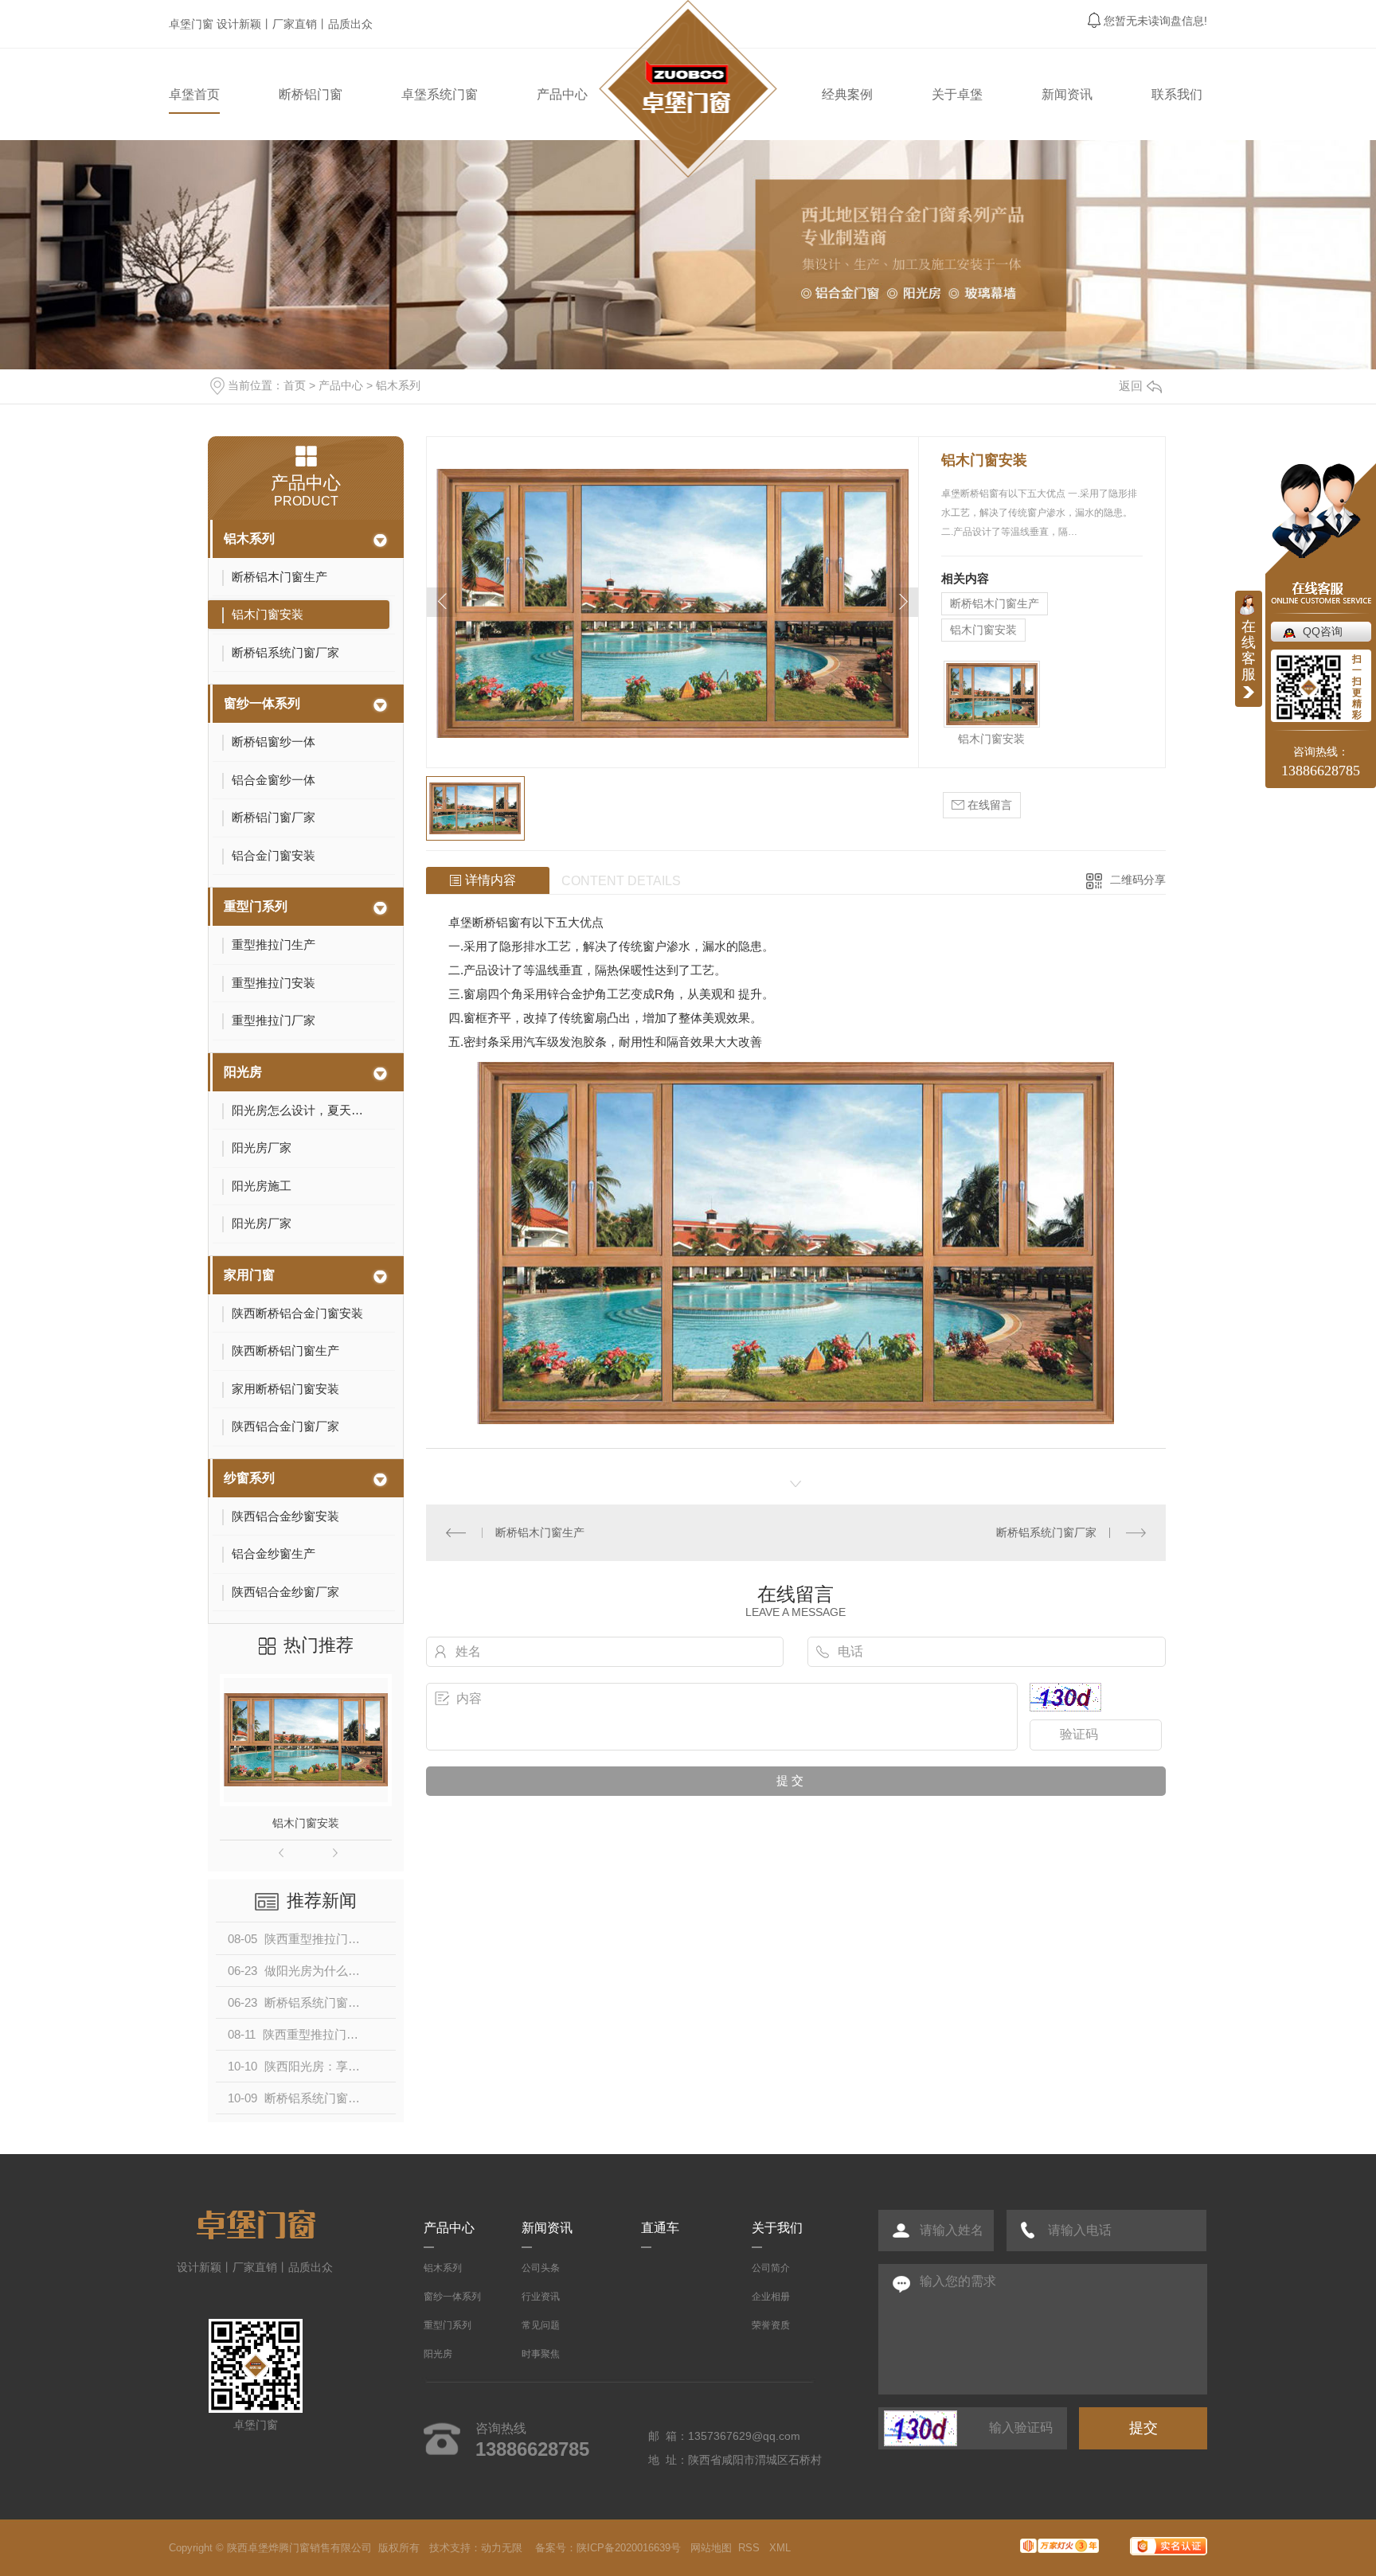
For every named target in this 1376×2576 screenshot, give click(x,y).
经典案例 (847, 94)
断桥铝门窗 (311, 94)
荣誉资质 (771, 2325)
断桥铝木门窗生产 (995, 603)
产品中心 (562, 94)
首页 (295, 385)
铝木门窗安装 (306, 1823)
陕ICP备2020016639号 (629, 2548)
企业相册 (771, 2297)
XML (782, 2548)
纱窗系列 (249, 1478)
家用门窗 (249, 1275)
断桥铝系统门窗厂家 (1046, 1532)
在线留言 (988, 805)
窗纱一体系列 (262, 703)
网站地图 (711, 2548)
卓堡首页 (194, 94)
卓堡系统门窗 (440, 94)
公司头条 (541, 2268)
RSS (751, 2548)
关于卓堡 (957, 94)
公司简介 (771, 2268)
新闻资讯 (1067, 94)
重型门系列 (256, 906)
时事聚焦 (541, 2354)
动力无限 (502, 2548)
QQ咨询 (1323, 631)
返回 (1131, 386)
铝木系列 (398, 385)
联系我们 (1177, 94)
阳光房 (243, 1072)
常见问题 (541, 2325)
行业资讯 (541, 2297)
